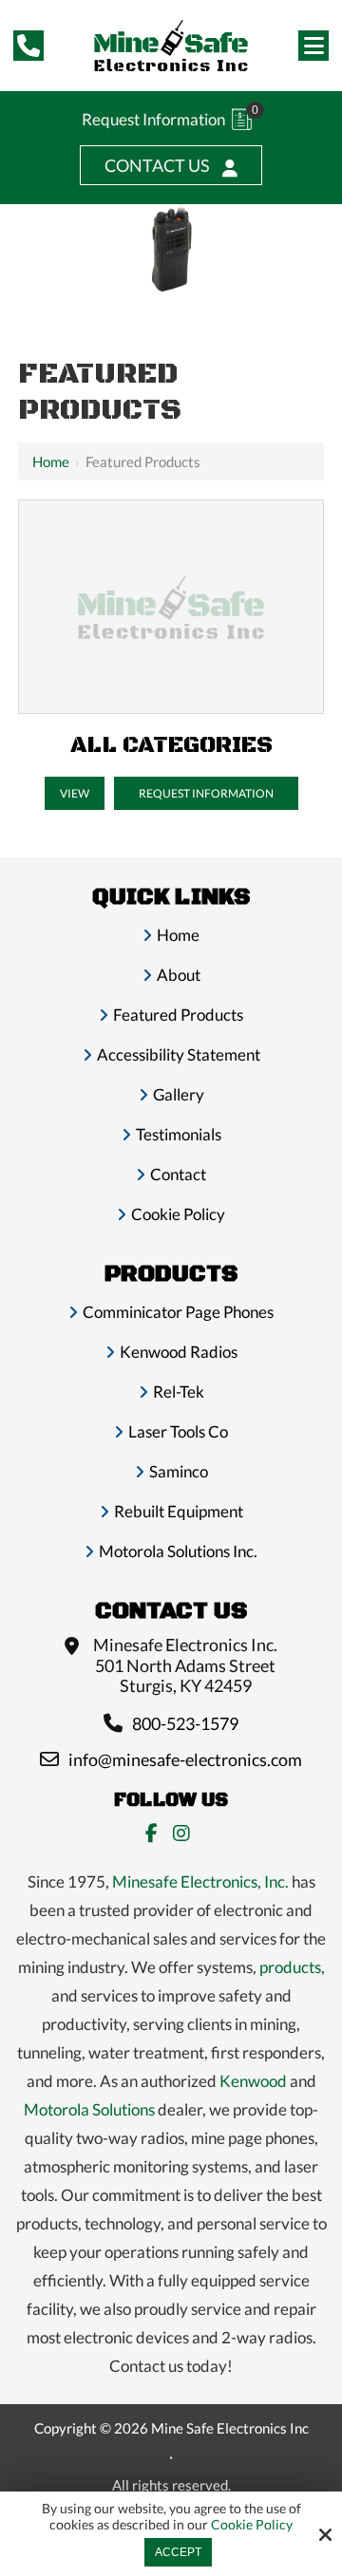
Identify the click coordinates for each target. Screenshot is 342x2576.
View (75, 793)
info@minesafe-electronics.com (185, 1759)
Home (51, 461)
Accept (178, 2552)
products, (292, 1967)
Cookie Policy (252, 2525)
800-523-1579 (185, 1723)
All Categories (171, 745)
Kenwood (253, 2081)
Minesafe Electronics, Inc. (200, 1881)
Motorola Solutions (89, 2109)
